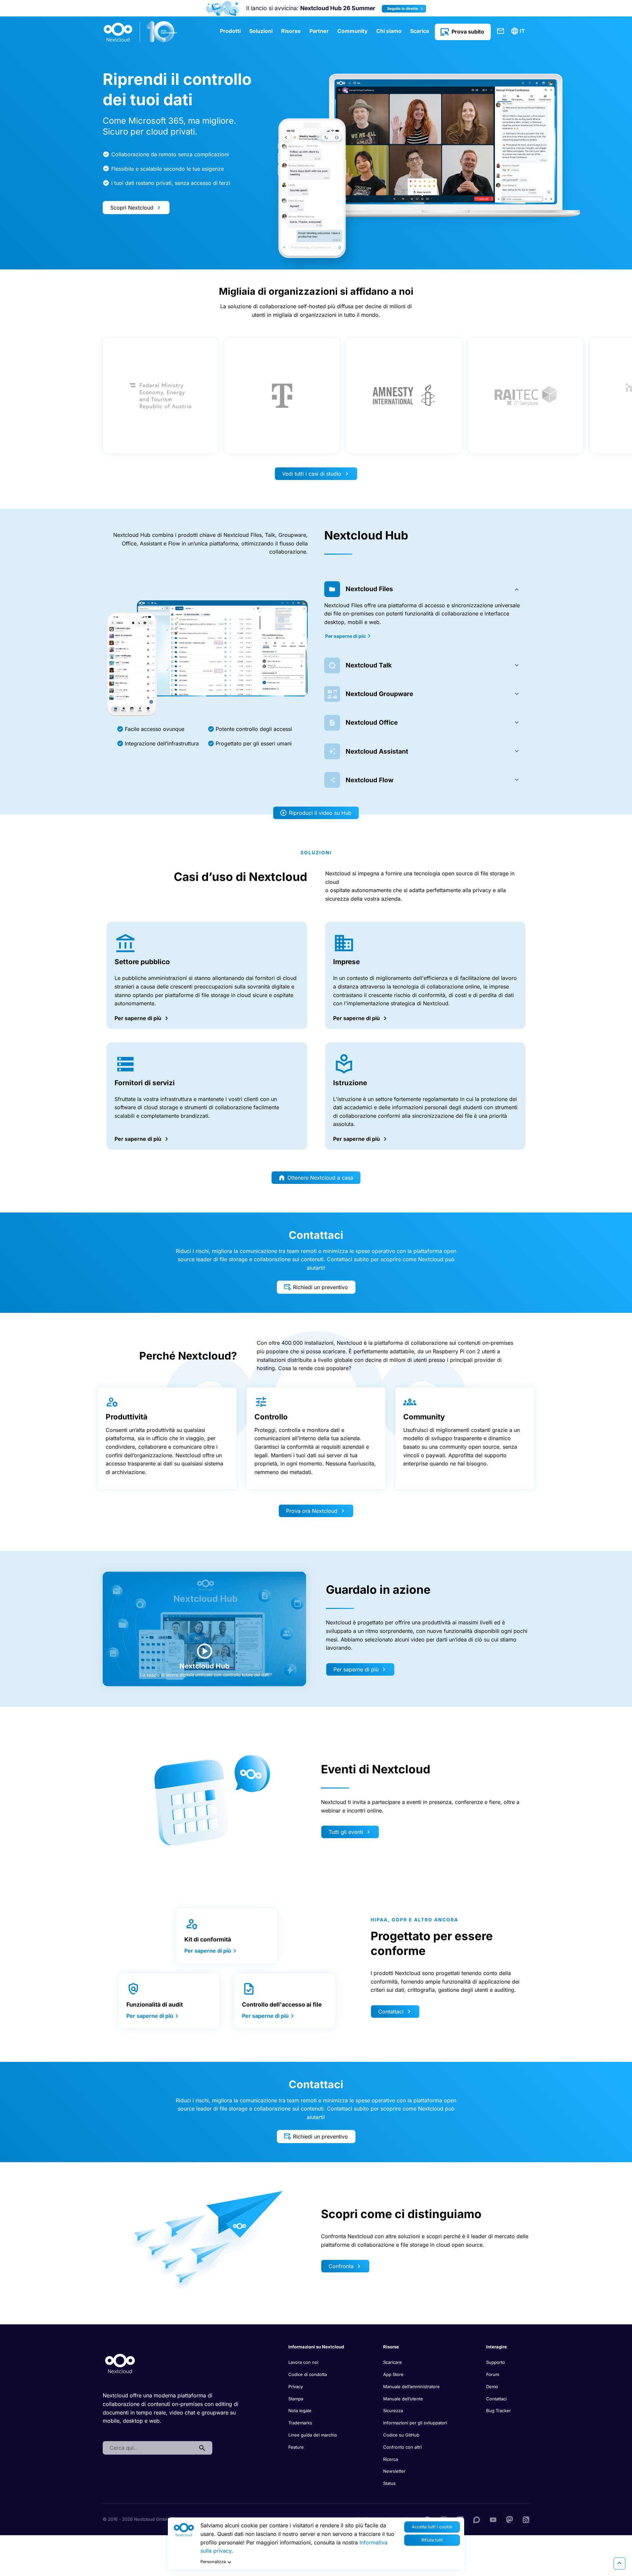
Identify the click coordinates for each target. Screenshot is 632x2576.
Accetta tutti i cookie (432, 2527)
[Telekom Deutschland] (282, 396)
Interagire (497, 2347)
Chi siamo (389, 31)
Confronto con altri (402, 2447)
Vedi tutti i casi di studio (312, 474)
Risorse (291, 31)
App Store (393, 2374)
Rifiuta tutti (432, 2540)
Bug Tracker (499, 2411)
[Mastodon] (510, 2519)
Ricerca (391, 2459)
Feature (296, 2447)
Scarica (420, 31)
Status (389, 2483)
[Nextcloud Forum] (477, 2519)
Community (353, 31)
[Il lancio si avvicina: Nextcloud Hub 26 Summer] (223, 8)
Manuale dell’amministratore (411, 2387)
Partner (319, 31)
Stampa (296, 2399)
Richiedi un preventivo (320, 1287)
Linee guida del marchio (313, 2435)
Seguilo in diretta (403, 9)
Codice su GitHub (401, 2435)
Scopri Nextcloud (132, 208)
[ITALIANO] (519, 31)
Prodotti (230, 31)
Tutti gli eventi (346, 1832)
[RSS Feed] (526, 2519)
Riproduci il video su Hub (320, 813)
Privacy (296, 2387)
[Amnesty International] (404, 396)
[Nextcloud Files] (207, 669)
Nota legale (300, 2411)
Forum (493, 2374)
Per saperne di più (345, 636)
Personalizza (213, 2562)
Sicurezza (393, 2411)
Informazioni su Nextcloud (316, 2347)
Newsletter (394, 2471)
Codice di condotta (308, 2374)
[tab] (425, 589)
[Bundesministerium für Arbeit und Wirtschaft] (160, 396)
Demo (492, 2387)
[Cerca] (202, 2448)
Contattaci (501, 31)
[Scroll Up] (619, 2563)
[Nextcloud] (141, 32)
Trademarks (300, 2423)
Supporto (496, 2362)
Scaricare (393, 2362)
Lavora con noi (303, 2362)
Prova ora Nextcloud (312, 1511)
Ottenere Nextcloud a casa (320, 1178)
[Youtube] (493, 2519)
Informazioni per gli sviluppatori (415, 2423)
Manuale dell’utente (403, 2399)
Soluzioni (261, 31)
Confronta (341, 2266)
